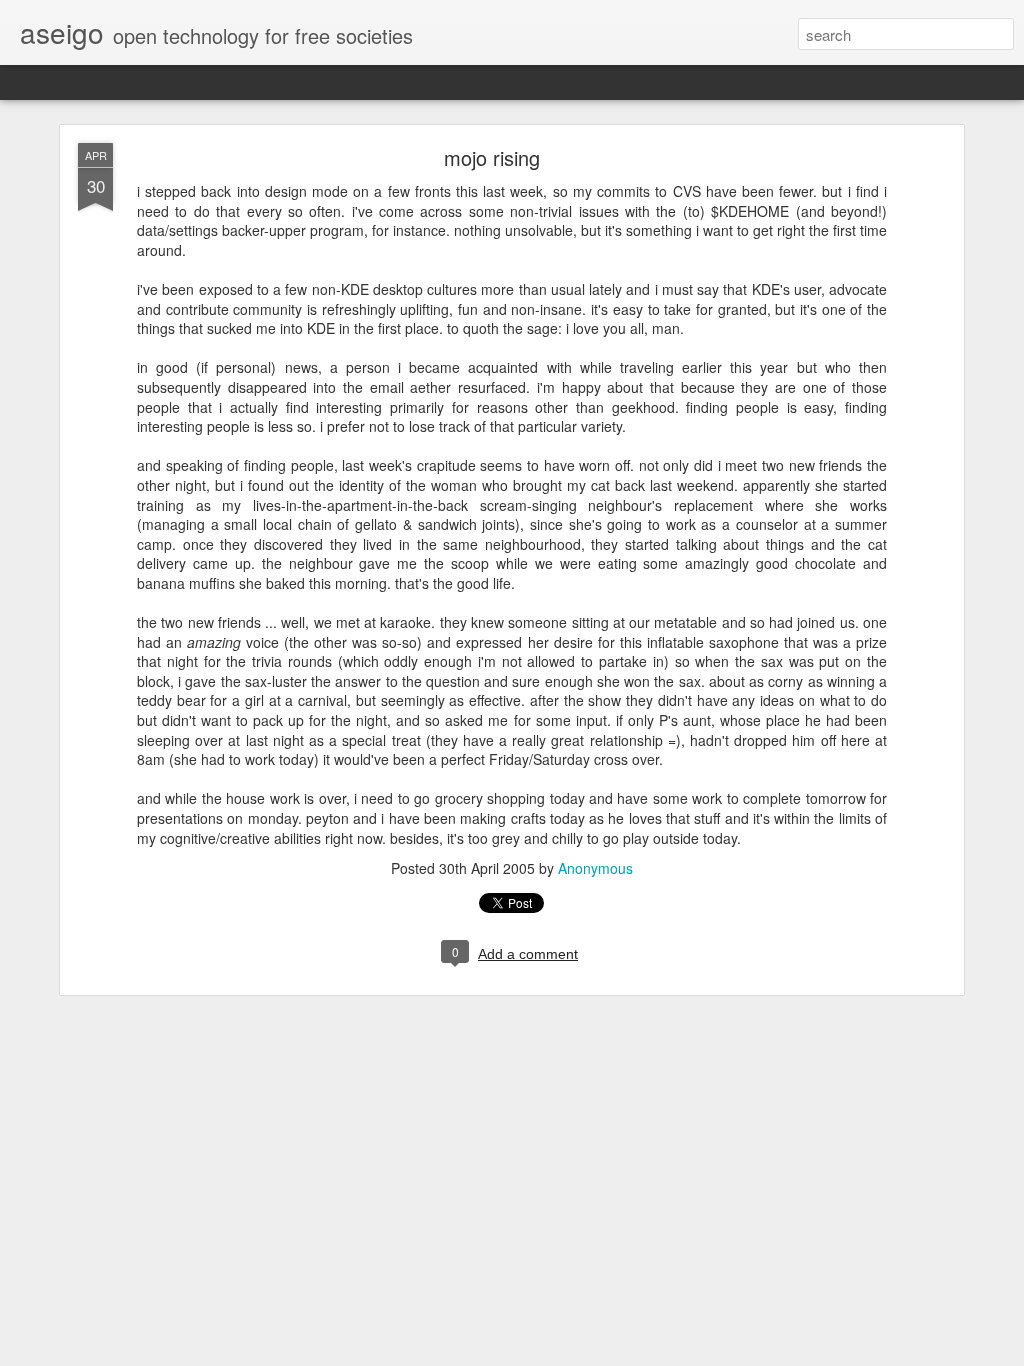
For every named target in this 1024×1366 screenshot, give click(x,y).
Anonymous (595, 868)
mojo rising (492, 157)
